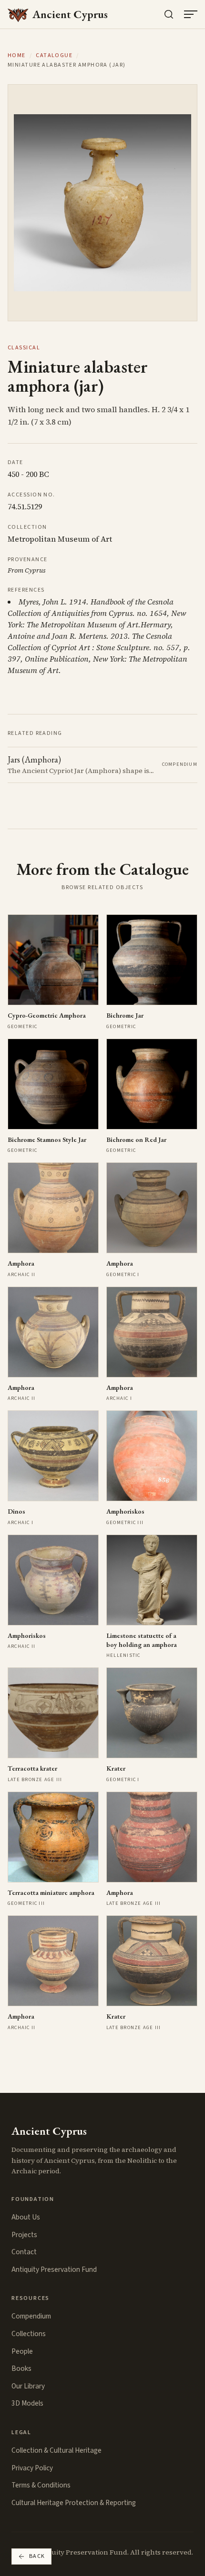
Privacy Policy (32, 2468)
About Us (26, 2217)
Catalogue (54, 56)
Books (21, 2368)
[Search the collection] (169, 14)
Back (37, 2556)
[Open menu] (191, 14)
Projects (24, 2235)
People (22, 2351)
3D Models (27, 2403)
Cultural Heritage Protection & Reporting (74, 2503)
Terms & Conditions (41, 2485)
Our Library (28, 2386)
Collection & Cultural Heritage (56, 2450)
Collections (29, 2334)
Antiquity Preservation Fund (54, 2269)
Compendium (31, 2316)
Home (17, 56)
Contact (24, 2252)
